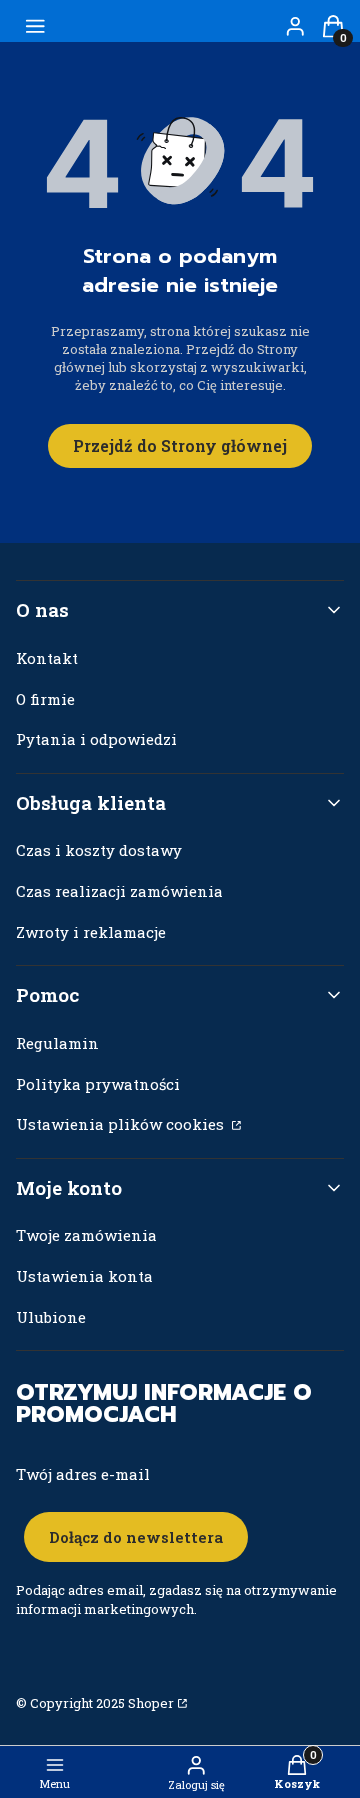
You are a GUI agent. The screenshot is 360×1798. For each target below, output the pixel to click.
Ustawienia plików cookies (122, 1124)
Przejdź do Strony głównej (180, 445)
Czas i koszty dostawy (99, 850)
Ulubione (51, 1317)
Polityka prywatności (98, 1084)
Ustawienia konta (84, 1276)
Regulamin (57, 1043)
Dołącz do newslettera (136, 1537)
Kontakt (47, 658)
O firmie (45, 699)
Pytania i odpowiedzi (96, 739)
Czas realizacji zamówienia (119, 891)
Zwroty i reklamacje (91, 932)
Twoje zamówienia (86, 1235)
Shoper (151, 1703)
